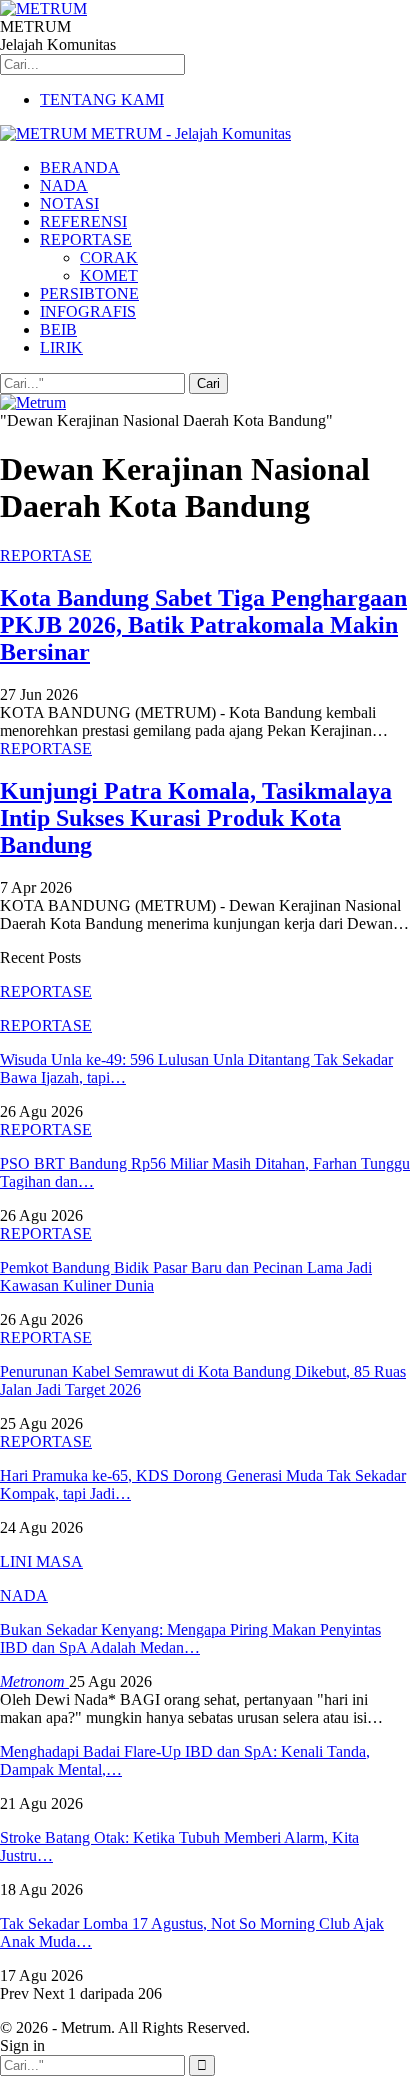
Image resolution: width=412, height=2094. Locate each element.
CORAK (109, 257)
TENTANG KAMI (102, 99)
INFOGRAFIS (88, 311)
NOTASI (69, 203)
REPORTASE (86, 239)
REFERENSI (83, 221)
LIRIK (61, 347)
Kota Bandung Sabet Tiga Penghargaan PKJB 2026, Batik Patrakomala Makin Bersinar (203, 625)
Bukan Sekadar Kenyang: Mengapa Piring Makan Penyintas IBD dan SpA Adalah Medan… (190, 1638)
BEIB (58, 329)
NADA (64, 185)
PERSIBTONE (89, 293)
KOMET (109, 275)
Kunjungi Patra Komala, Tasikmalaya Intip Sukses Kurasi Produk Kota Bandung (196, 818)
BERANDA (80, 167)
